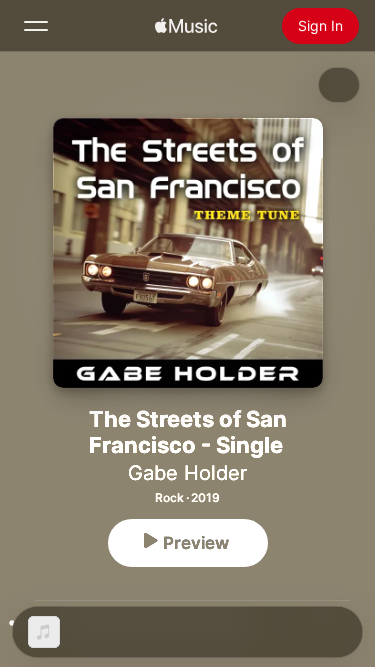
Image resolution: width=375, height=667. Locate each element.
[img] (186, 26)
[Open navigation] (36, 26)
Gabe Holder (187, 473)
